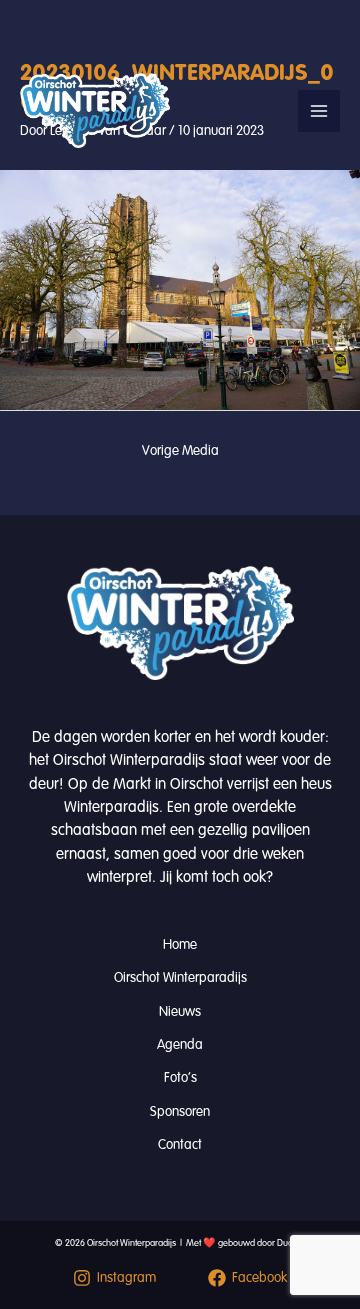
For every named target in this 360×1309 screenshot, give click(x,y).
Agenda (180, 1044)
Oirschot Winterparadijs (180, 977)
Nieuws (180, 1011)
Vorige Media (180, 450)
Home (180, 944)
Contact (180, 1144)
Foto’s (180, 1077)
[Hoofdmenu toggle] (319, 111)
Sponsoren (180, 1111)
